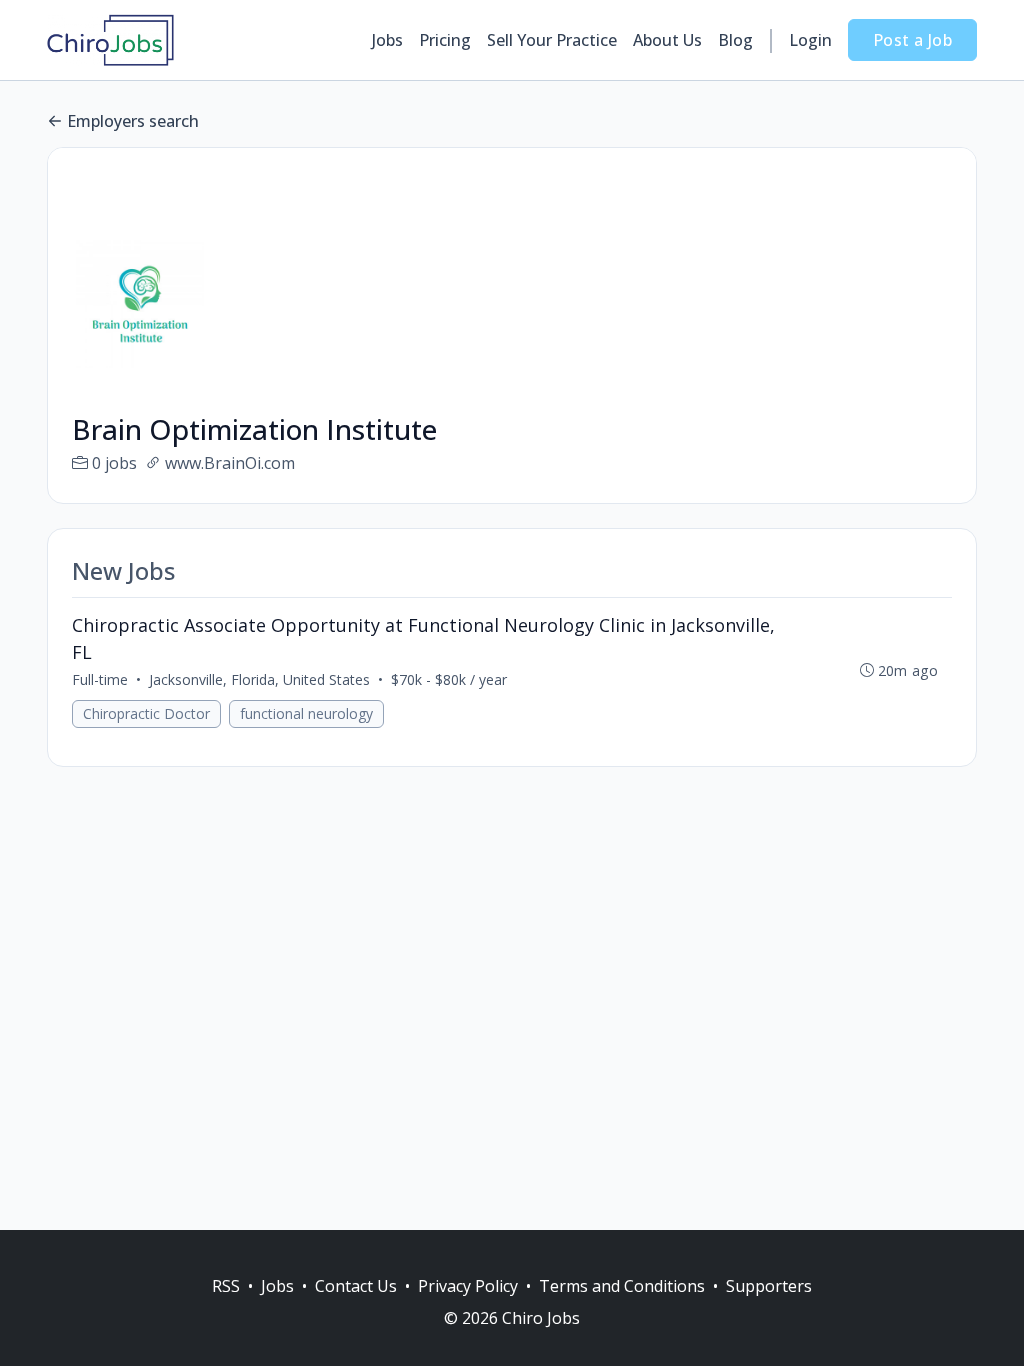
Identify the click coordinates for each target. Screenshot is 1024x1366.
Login (810, 40)
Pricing (445, 40)
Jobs (387, 40)
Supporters (769, 1286)
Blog (735, 40)
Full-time (100, 679)
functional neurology (306, 713)
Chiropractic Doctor (146, 713)
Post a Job (912, 40)
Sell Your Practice (552, 40)
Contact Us (356, 1286)
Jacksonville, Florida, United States (259, 679)
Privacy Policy (468, 1286)
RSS (226, 1286)
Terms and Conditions (622, 1286)
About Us (667, 40)
